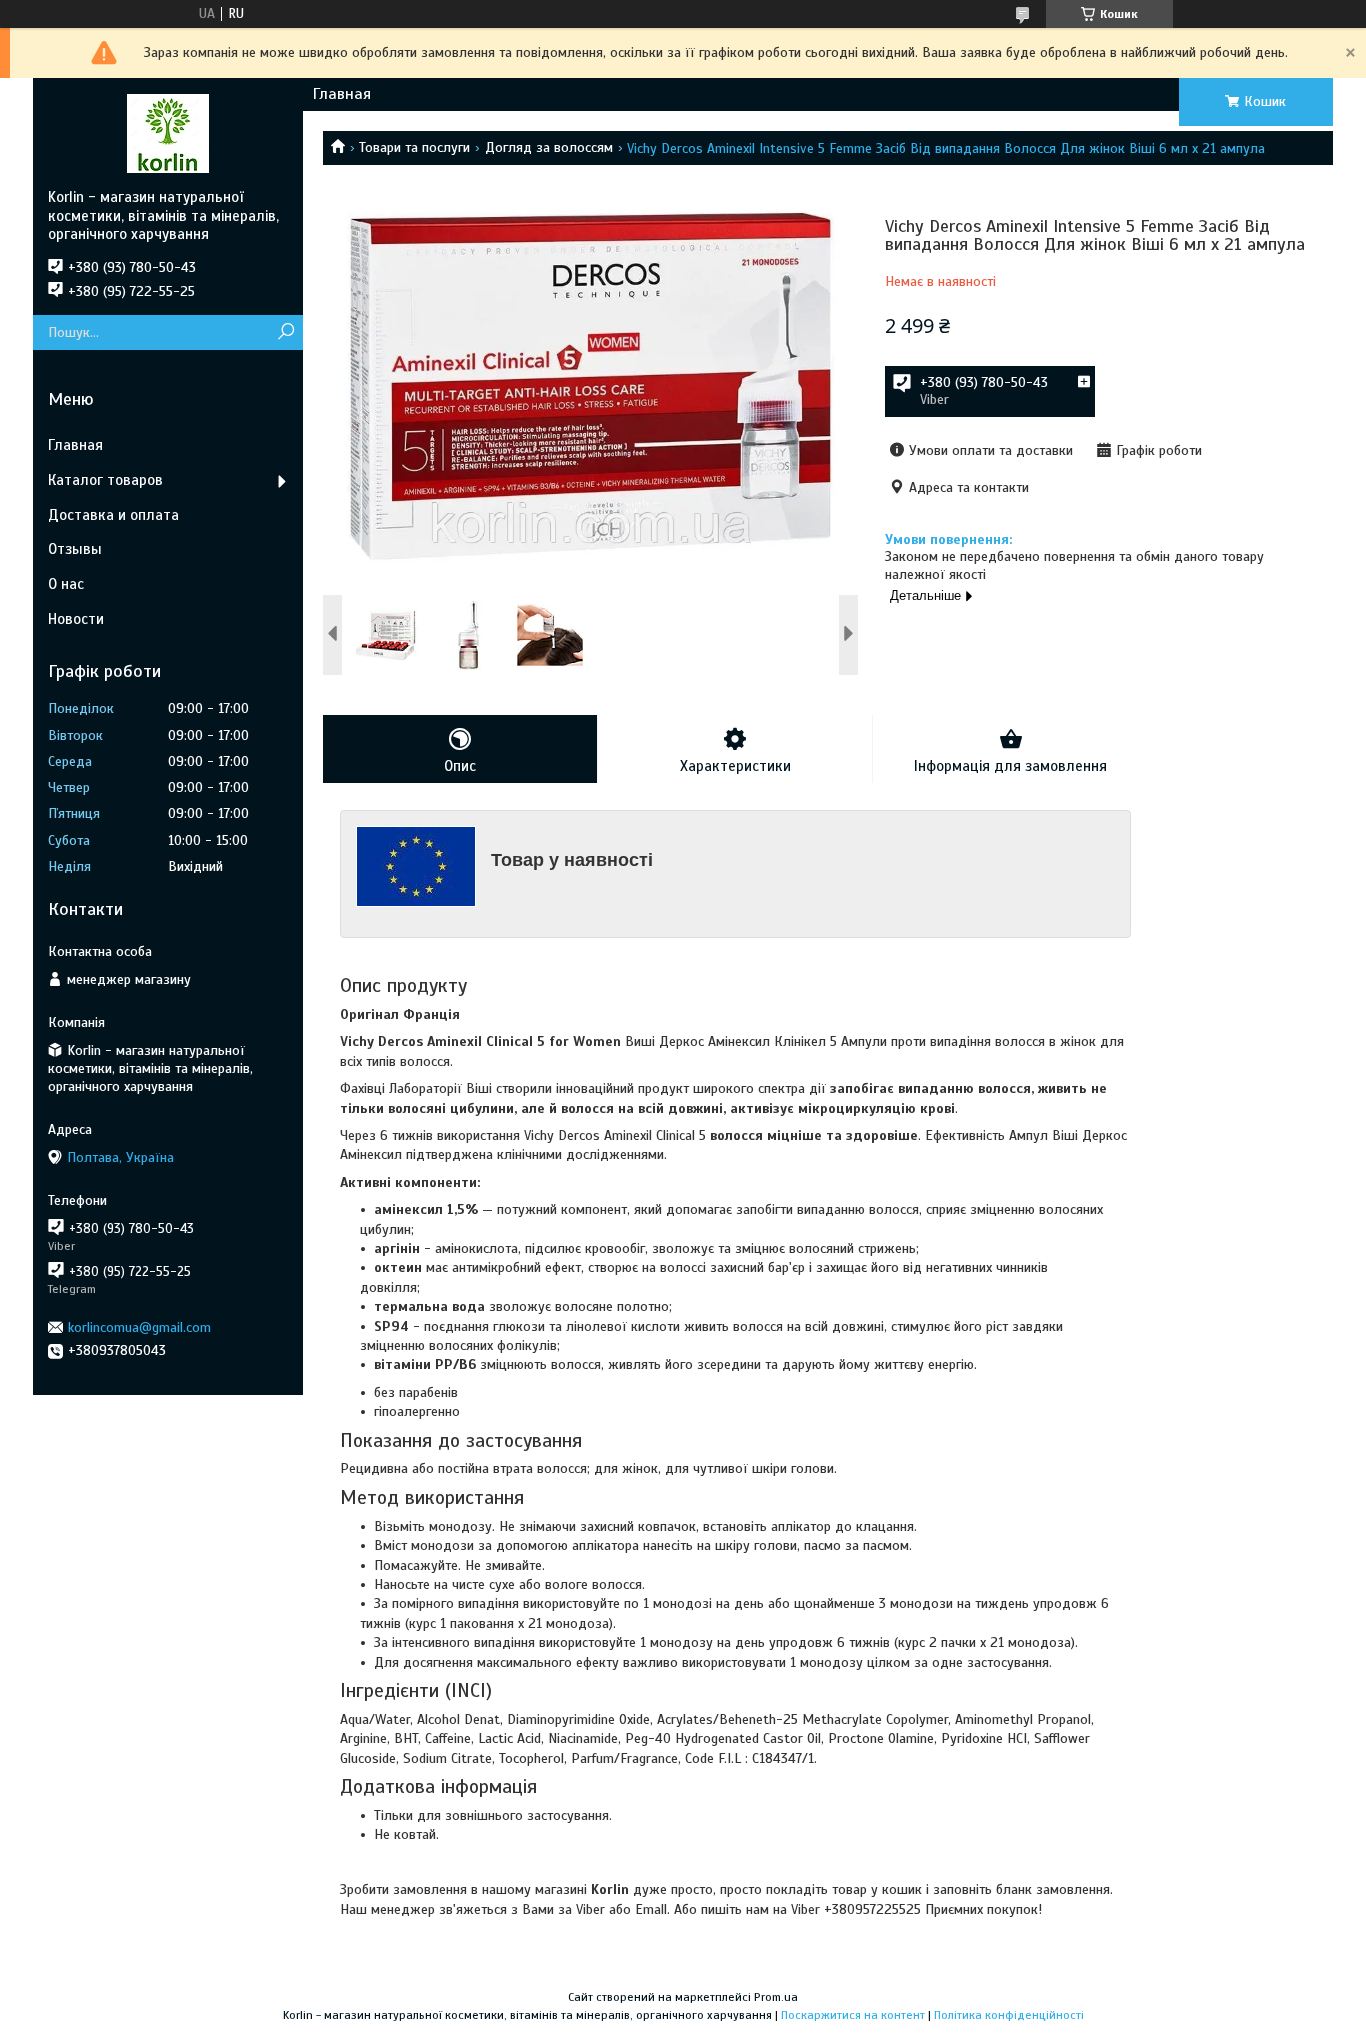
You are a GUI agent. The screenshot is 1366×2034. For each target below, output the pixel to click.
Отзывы (75, 549)
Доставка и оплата (113, 515)
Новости (76, 619)
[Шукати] (285, 332)
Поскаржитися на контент (853, 2015)
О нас (66, 584)
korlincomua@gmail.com (139, 1327)
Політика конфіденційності (1009, 2015)
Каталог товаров (105, 480)
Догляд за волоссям (549, 147)
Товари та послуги (414, 147)
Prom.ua (776, 1997)
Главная (342, 94)
